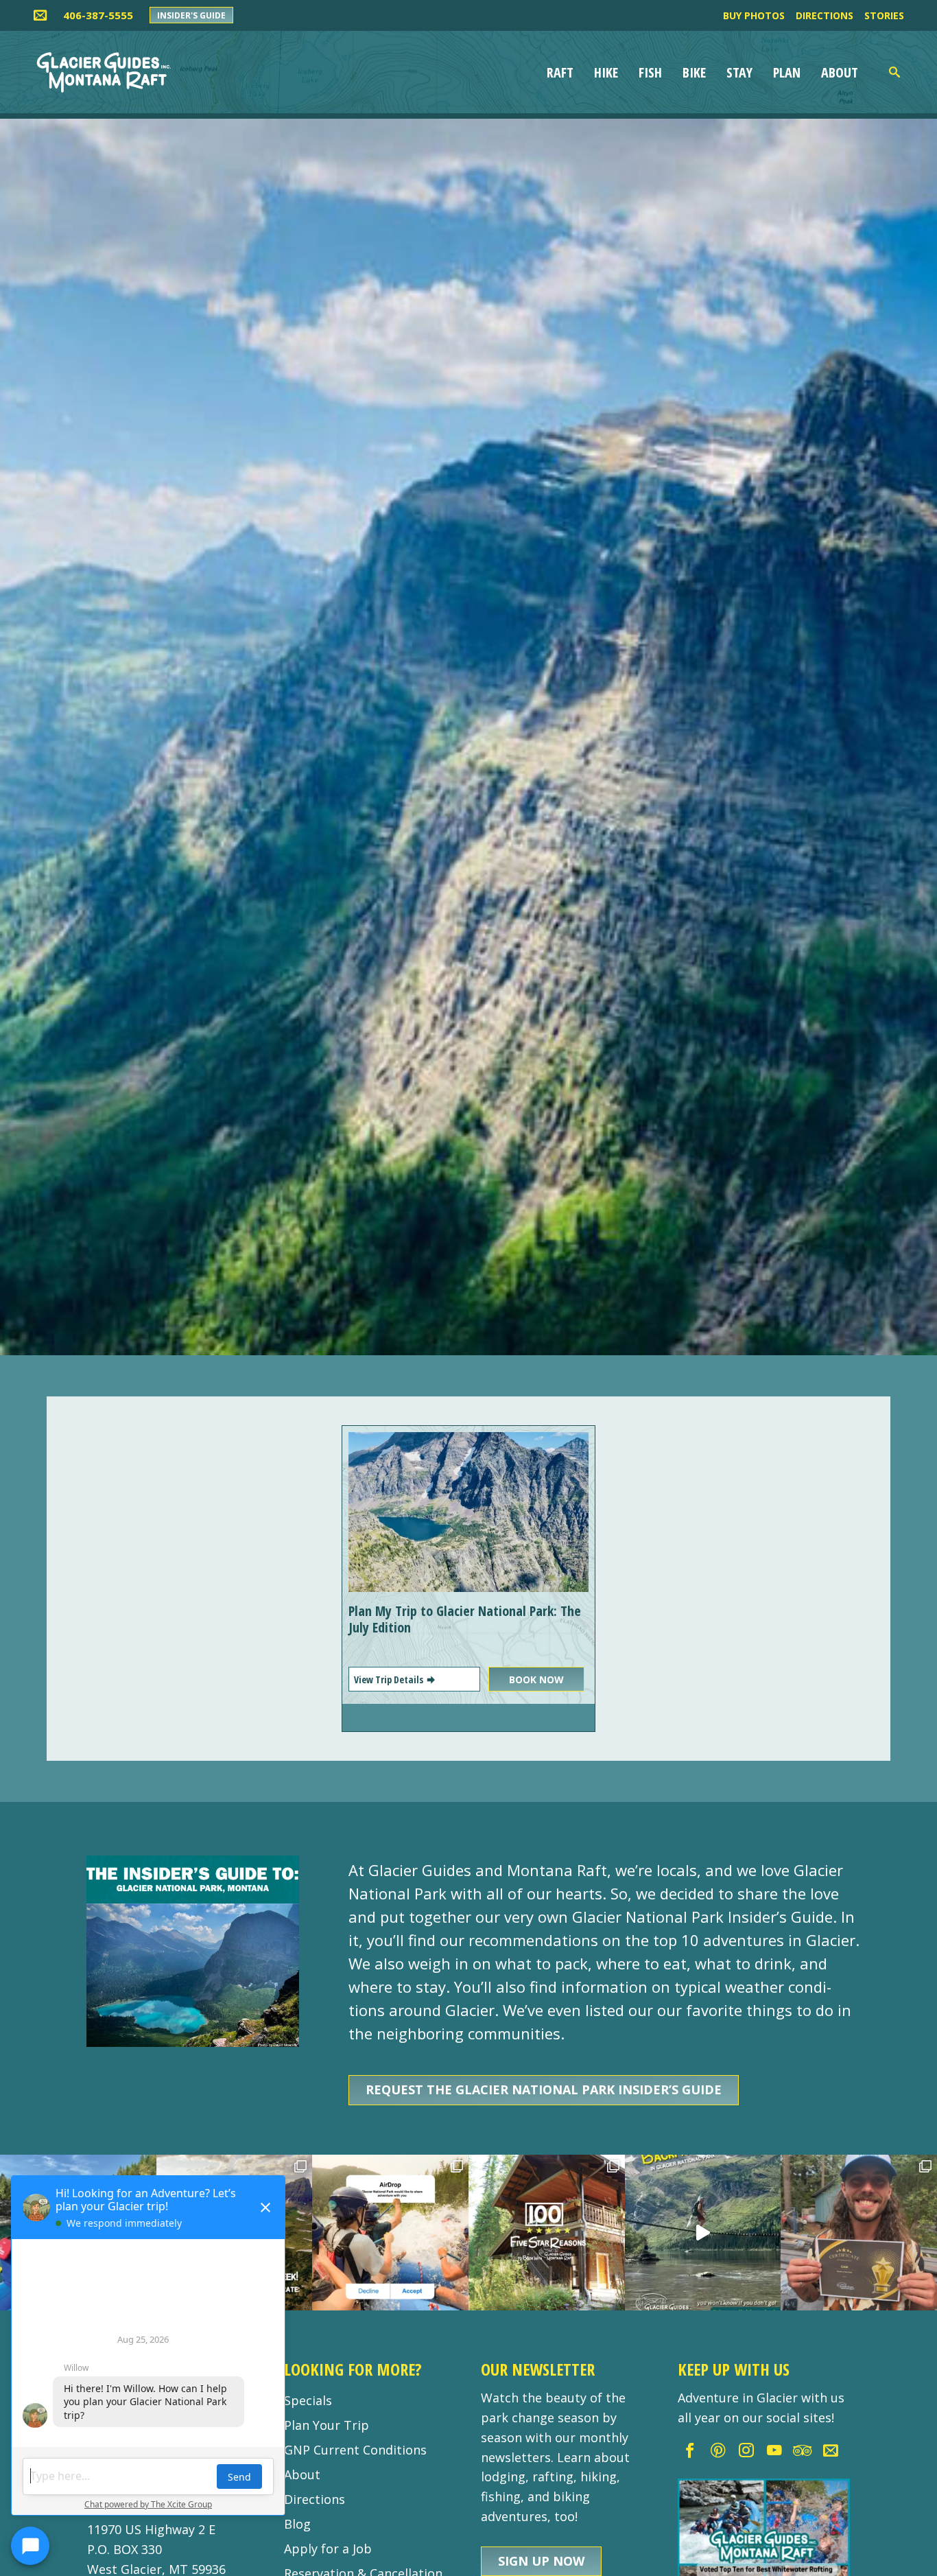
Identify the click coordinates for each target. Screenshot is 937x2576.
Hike (606, 72)
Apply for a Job (328, 2549)
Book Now (536, 1679)
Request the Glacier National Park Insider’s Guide (544, 2089)
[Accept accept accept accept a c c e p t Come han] (390, 2233)
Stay (739, 72)
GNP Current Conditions (355, 2450)
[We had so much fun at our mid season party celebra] (859, 2233)
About (840, 72)
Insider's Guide (191, 15)
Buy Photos (754, 15)
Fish (650, 72)
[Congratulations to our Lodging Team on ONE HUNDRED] (547, 2233)
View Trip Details (390, 1679)
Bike (694, 72)
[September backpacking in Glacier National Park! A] (703, 2233)
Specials (308, 2400)
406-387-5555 (98, 15)
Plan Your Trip (327, 2425)
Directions (825, 15)
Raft (560, 72)
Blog (297, 2524)
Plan (787, 72)
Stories (884, 15)
